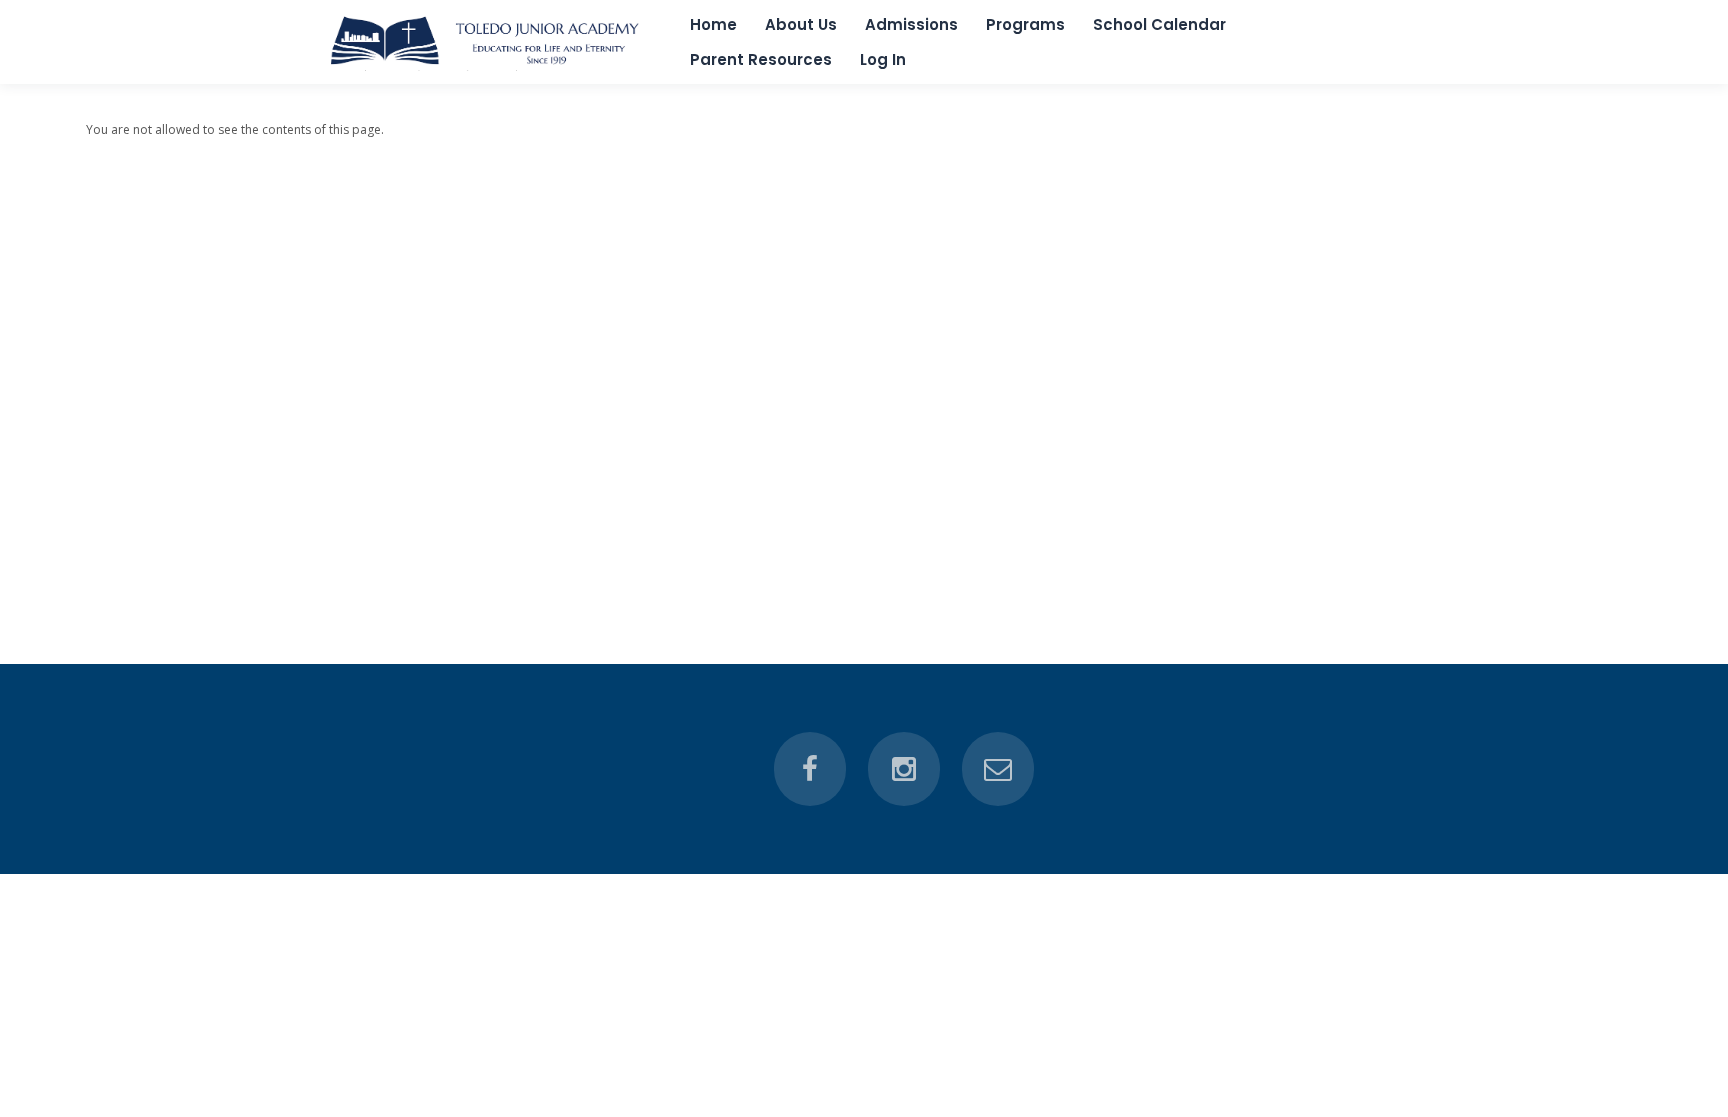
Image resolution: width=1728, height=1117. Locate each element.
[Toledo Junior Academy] (488, 66)
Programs (1025, 24)
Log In (883, 59)
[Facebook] (810, 769)
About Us (801, 24)
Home (713, 24)
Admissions (911, 24)
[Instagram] (904, 769)
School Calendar (1159, 24)
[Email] (998, 769)
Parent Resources (761, 59)
